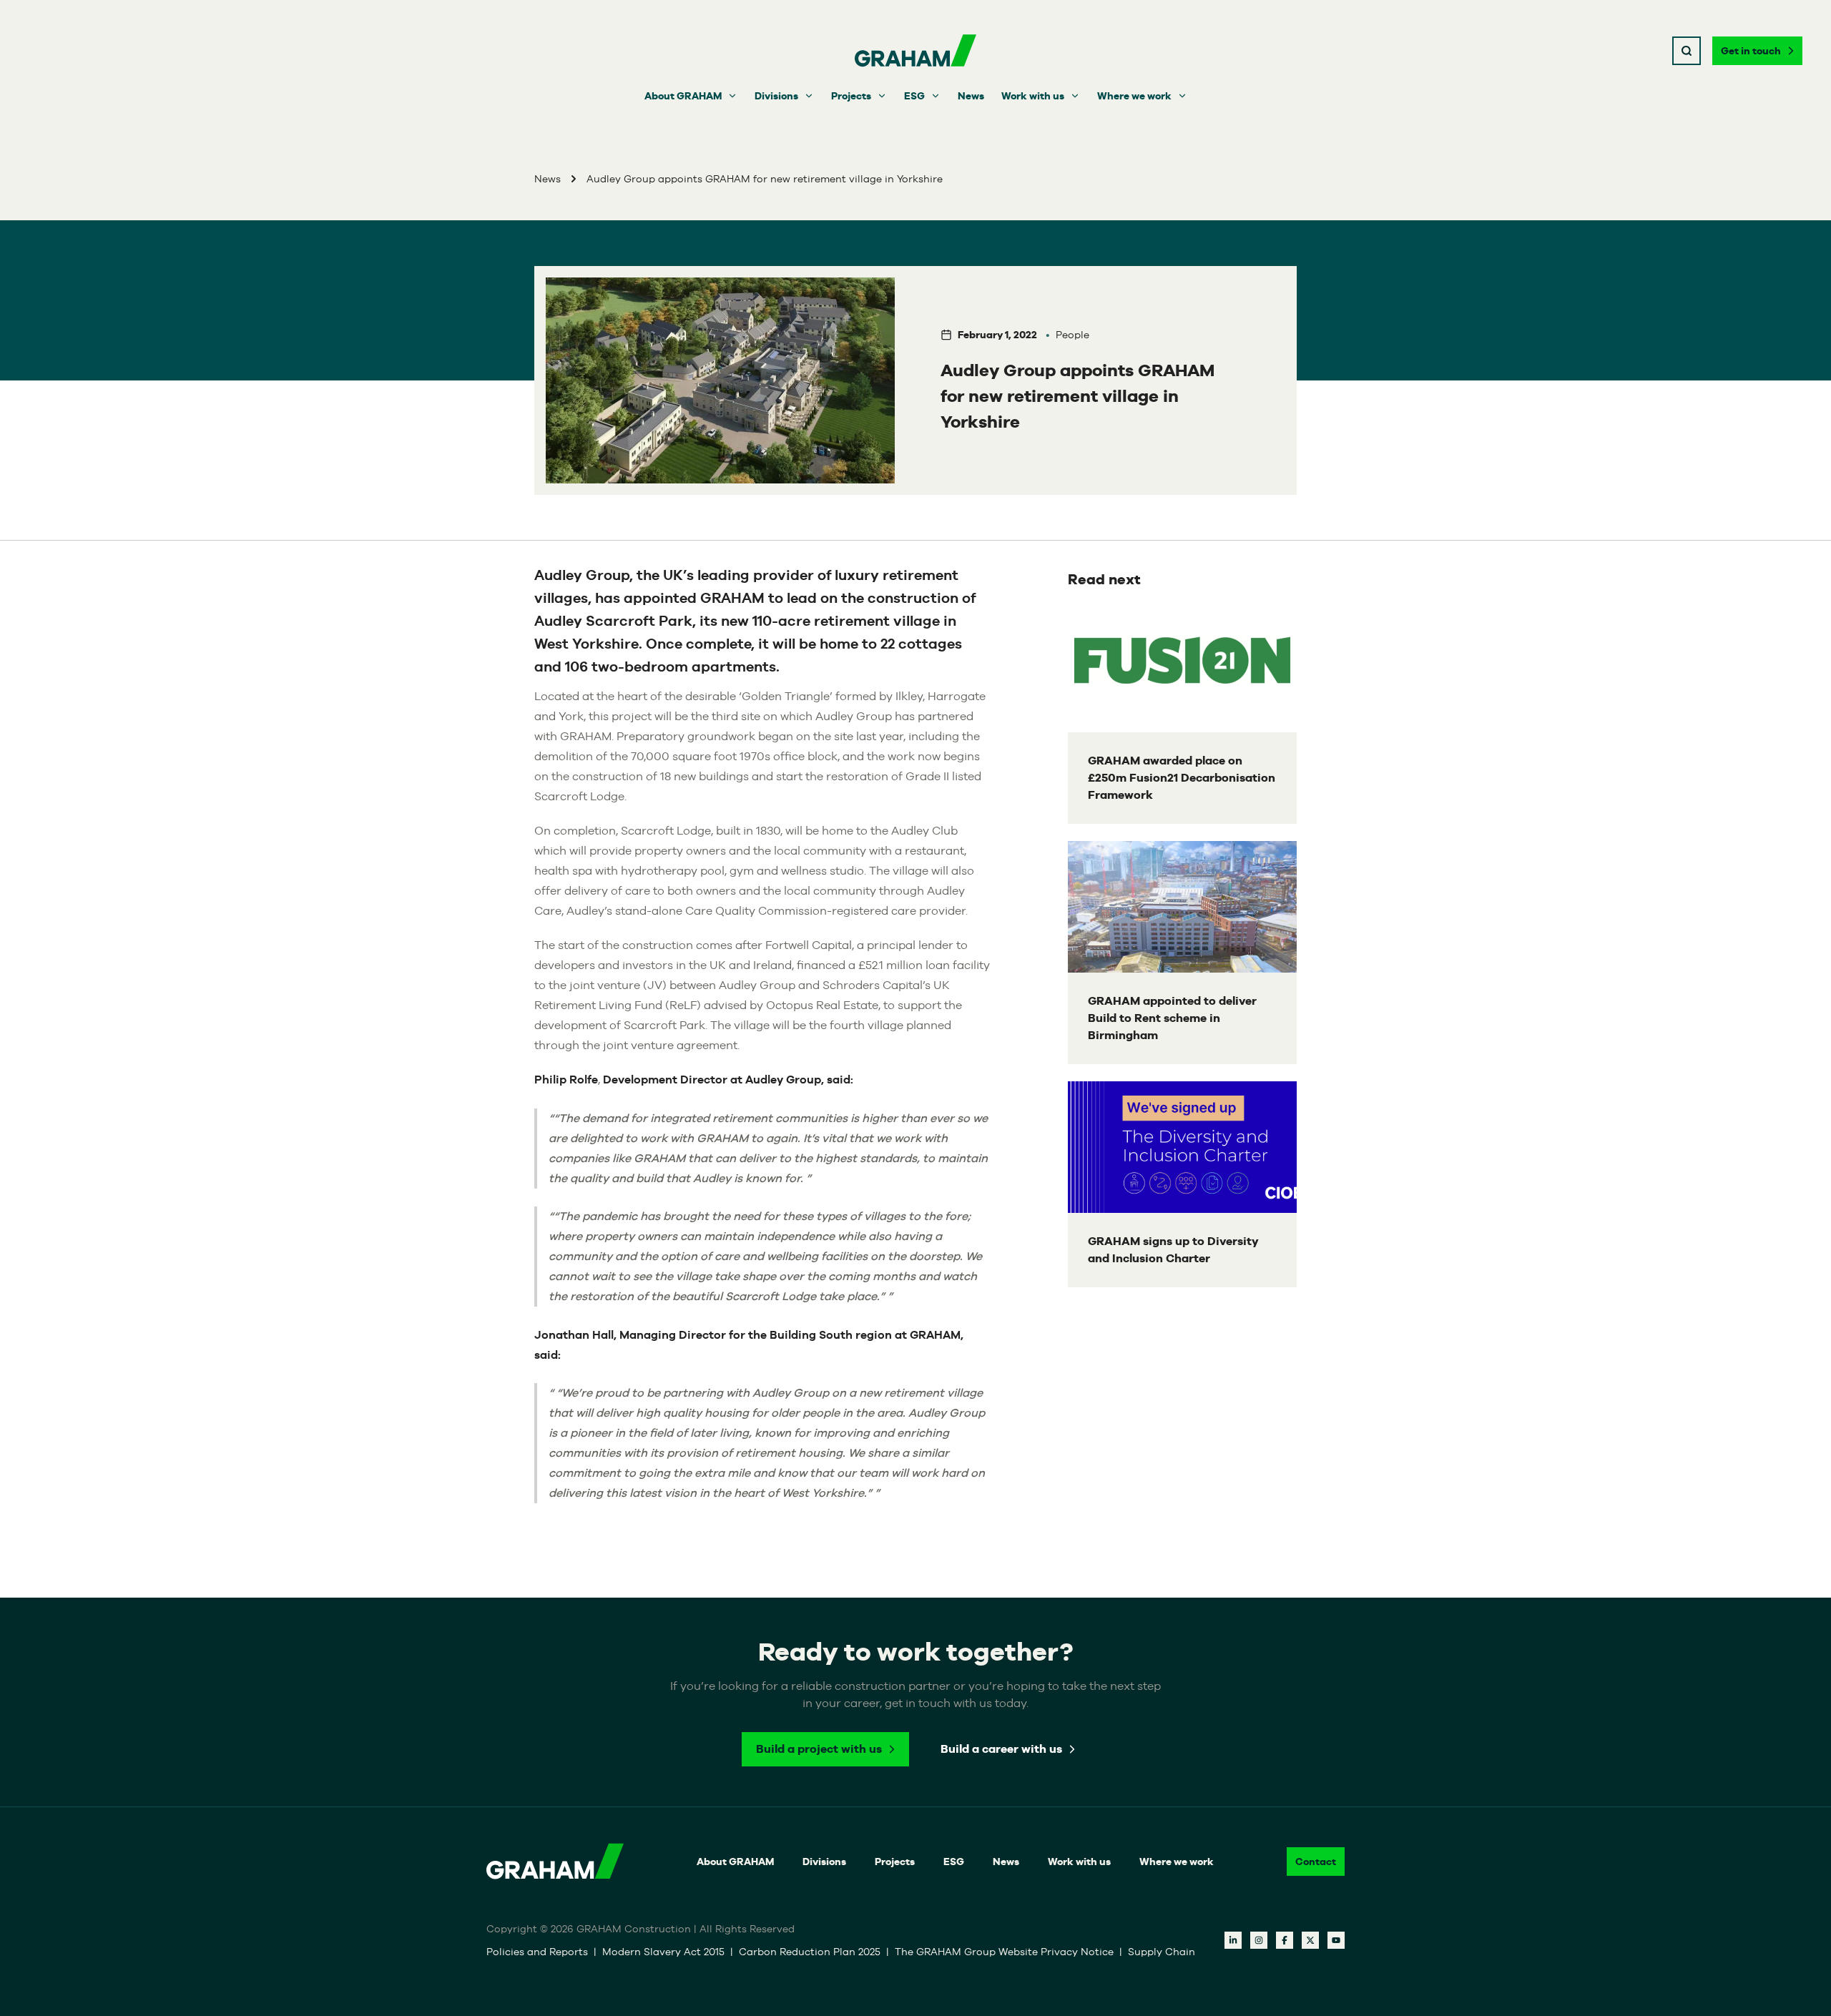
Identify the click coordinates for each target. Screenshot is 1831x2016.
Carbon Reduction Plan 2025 (810, 1952)
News (971, 96)
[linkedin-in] (1233, 1940)
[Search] (1687, 51)
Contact (1316, 1862)
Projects (851, 96)
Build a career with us (1001, 1749)
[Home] (915, 51)
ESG (914, 96)
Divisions (776, 96)
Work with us (1033, 96)
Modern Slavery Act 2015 (663, 1952)
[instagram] (1259, 1940)
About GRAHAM (683, 96)
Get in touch (1751, 51)
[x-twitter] (1310, 1940)
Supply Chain (1162, 1952)
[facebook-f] (1285, 1940)
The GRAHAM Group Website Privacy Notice (1004, 1952)
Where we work (1134, 96)
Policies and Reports (537, 1952)
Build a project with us (819, 1749)
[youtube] (1336, 1940)
